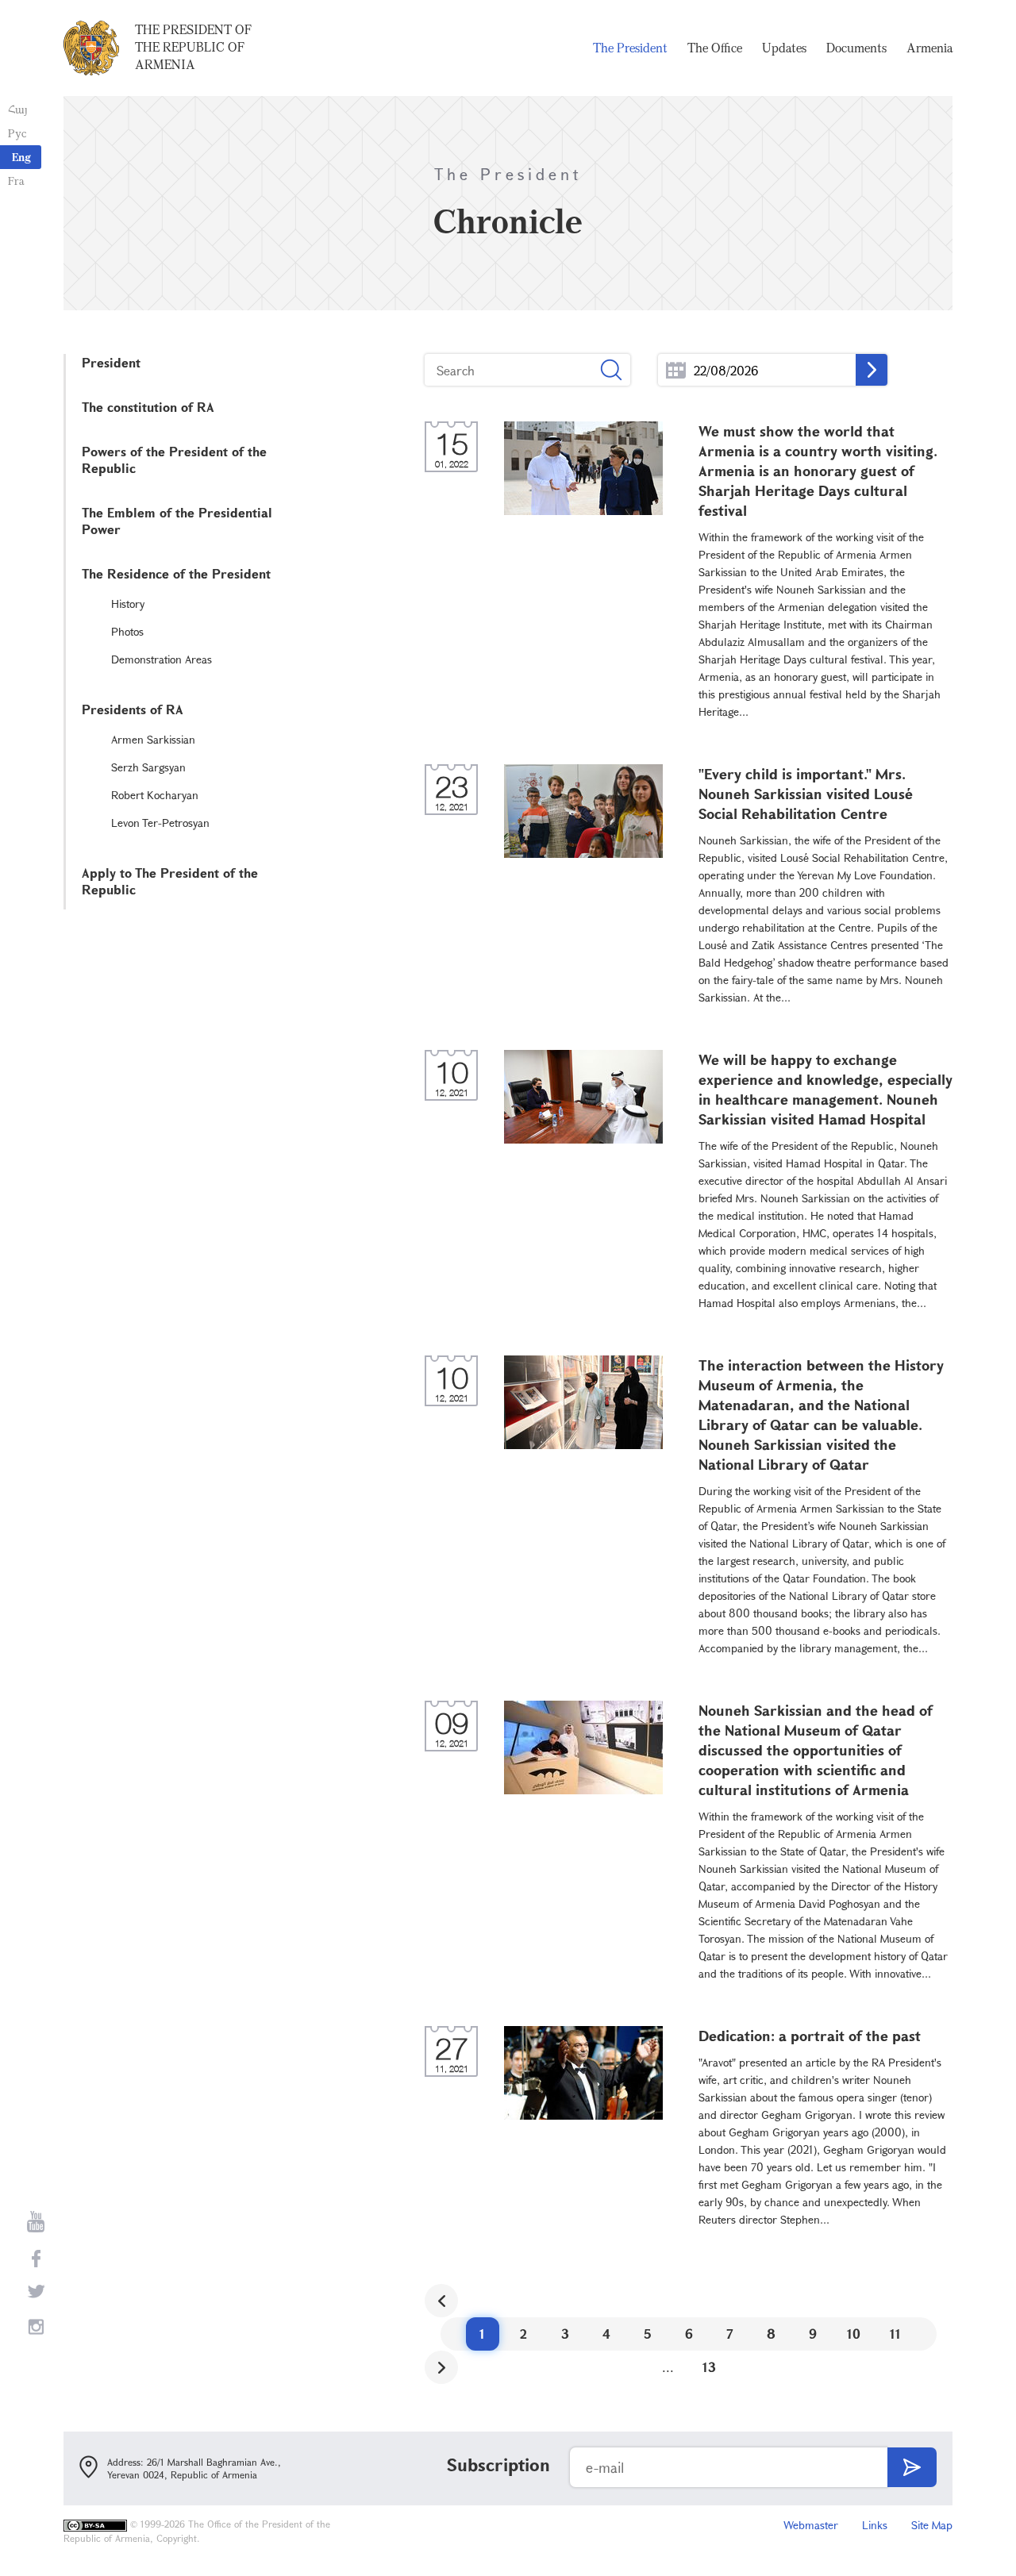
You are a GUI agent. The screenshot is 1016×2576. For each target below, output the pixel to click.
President (111, 362)
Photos (127, 631)
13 (709, 2367)
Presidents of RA (133, 709)
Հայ (18, 109)
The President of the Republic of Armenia (193, 47)
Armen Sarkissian (153, 739)
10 (854, 2334)
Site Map (932, 2525)
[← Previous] (441, 2301)
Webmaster (811, 2525)
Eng (21, 157)
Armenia (929, 48)
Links (875, 2525)
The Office (715, 48)
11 (895, 2334)
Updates (784, 48)
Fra (16, 181)
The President (630, 48)
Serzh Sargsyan (148, 767)
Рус (17, 133)
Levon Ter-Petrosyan (160, 823)
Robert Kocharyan (155, 795)
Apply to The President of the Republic (170, 881)
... (676, 370)
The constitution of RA (148, 407)
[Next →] (441, 2367)
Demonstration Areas (162, 659)
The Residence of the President (176, 573)
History (128, 604)
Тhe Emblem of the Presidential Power (177, 521)
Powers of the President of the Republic (174, 459)
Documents (856, 48)
